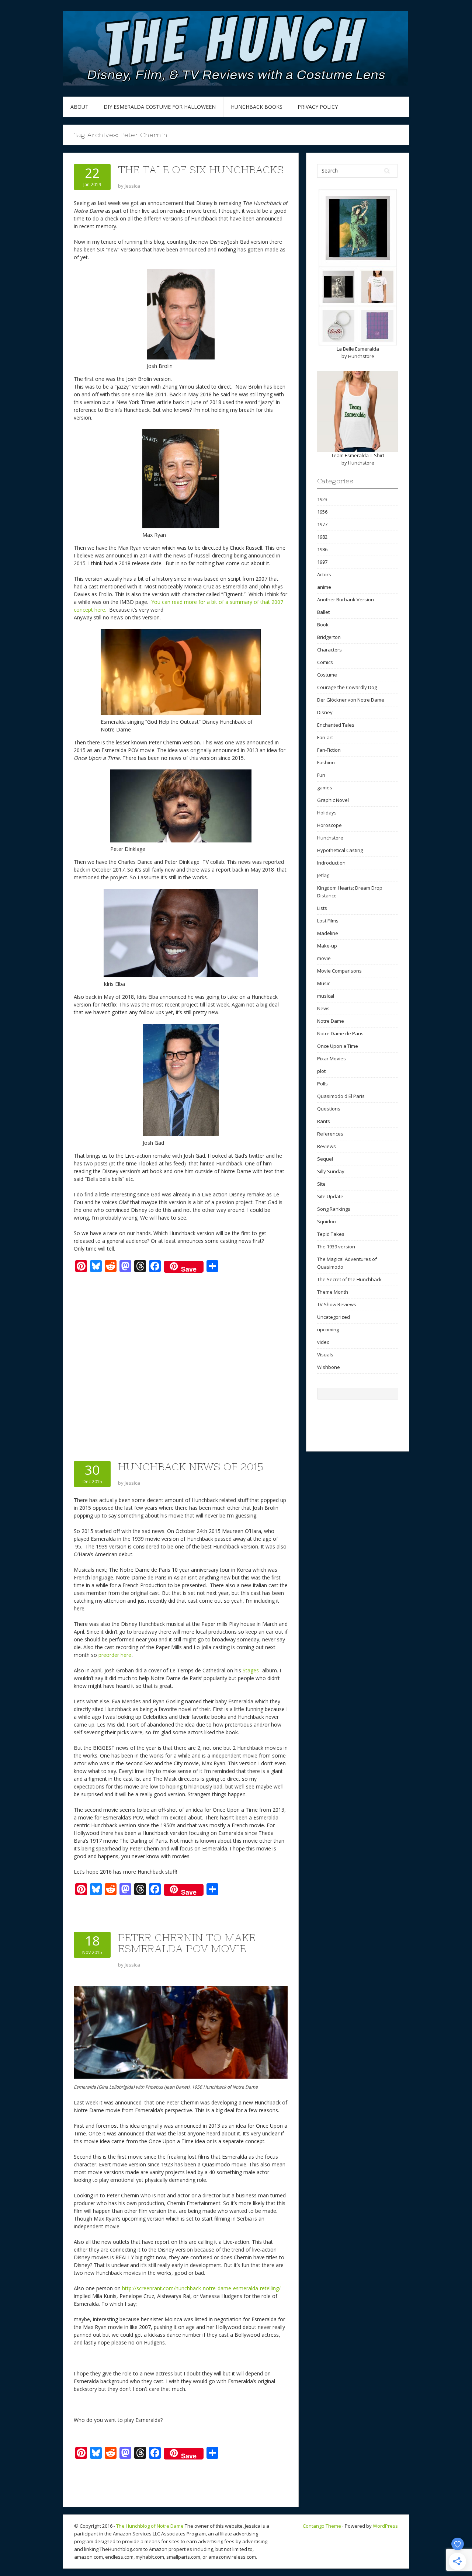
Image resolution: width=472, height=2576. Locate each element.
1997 (322, 562)
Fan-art (325, 737)
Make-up (327, 946)
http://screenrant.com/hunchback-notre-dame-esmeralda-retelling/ (201, 2288)
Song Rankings (334, 1209)
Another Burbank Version (346, 599)
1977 (322, 524)
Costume (327, 675)
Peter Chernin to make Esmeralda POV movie (187, 1943)
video (323, 1342)
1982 (322, 537)
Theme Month (333, 1292)
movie (324, 958)
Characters (329, 650)
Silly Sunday (331, 1171)
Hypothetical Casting (340, 850)
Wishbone (329, 1367)
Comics (325, 662)
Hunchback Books (257, 107)
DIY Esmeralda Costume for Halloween (160, 107)
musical (326, 996)
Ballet (323, 612)
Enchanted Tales (336, 725)
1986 (322, 549)
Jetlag (323, 875)
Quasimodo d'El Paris (341, 1096)
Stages (251, 1670)
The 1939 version (336, 1247)
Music (324, 983)
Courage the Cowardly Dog (347, 687)
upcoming (328, 1329)
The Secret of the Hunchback (349, 1279)
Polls (322, 1084)
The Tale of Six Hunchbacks (201, 170)
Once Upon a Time (338, 1046)
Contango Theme (322, 2526)
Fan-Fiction (329, 750)
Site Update (330, 1196)
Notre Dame (331, 1021)
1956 (322, 512)
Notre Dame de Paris (340, 1033)
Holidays (327, 813)
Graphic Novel (333, 800)
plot (321, 1071)
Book (323, 625)
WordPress (385, 2526)
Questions (329, 1109)
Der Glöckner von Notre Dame (351, 700)
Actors (324, 574)
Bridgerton (329, 637)
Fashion (326, 762)
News (323, 1008)
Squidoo (327, 1221)
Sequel (325, 1159)
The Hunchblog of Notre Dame (150, 2526)
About (79, 107)
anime (324, 587)
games (325, 788)
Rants (324, 1121)
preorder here (115, 1655)
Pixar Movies (332, 1058)
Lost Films (328, 921)
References (330, 1134)
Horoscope (329, 825)
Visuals (325, 1355)
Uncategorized (334, 1317)
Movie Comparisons (339, 971)
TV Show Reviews (337, 1304)
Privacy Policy (318, 107)
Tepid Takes (331, 1234)
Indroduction (331, 863)
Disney (325, 712)
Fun (321, 775)
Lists (322, 908)
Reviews (327, 1146)
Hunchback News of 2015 (191, 1467)
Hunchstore (361, 356)
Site (321, 1184)
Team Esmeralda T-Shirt (358, 455)
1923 (322, 499)
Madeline (328, 933)
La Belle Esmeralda (358, 349)
